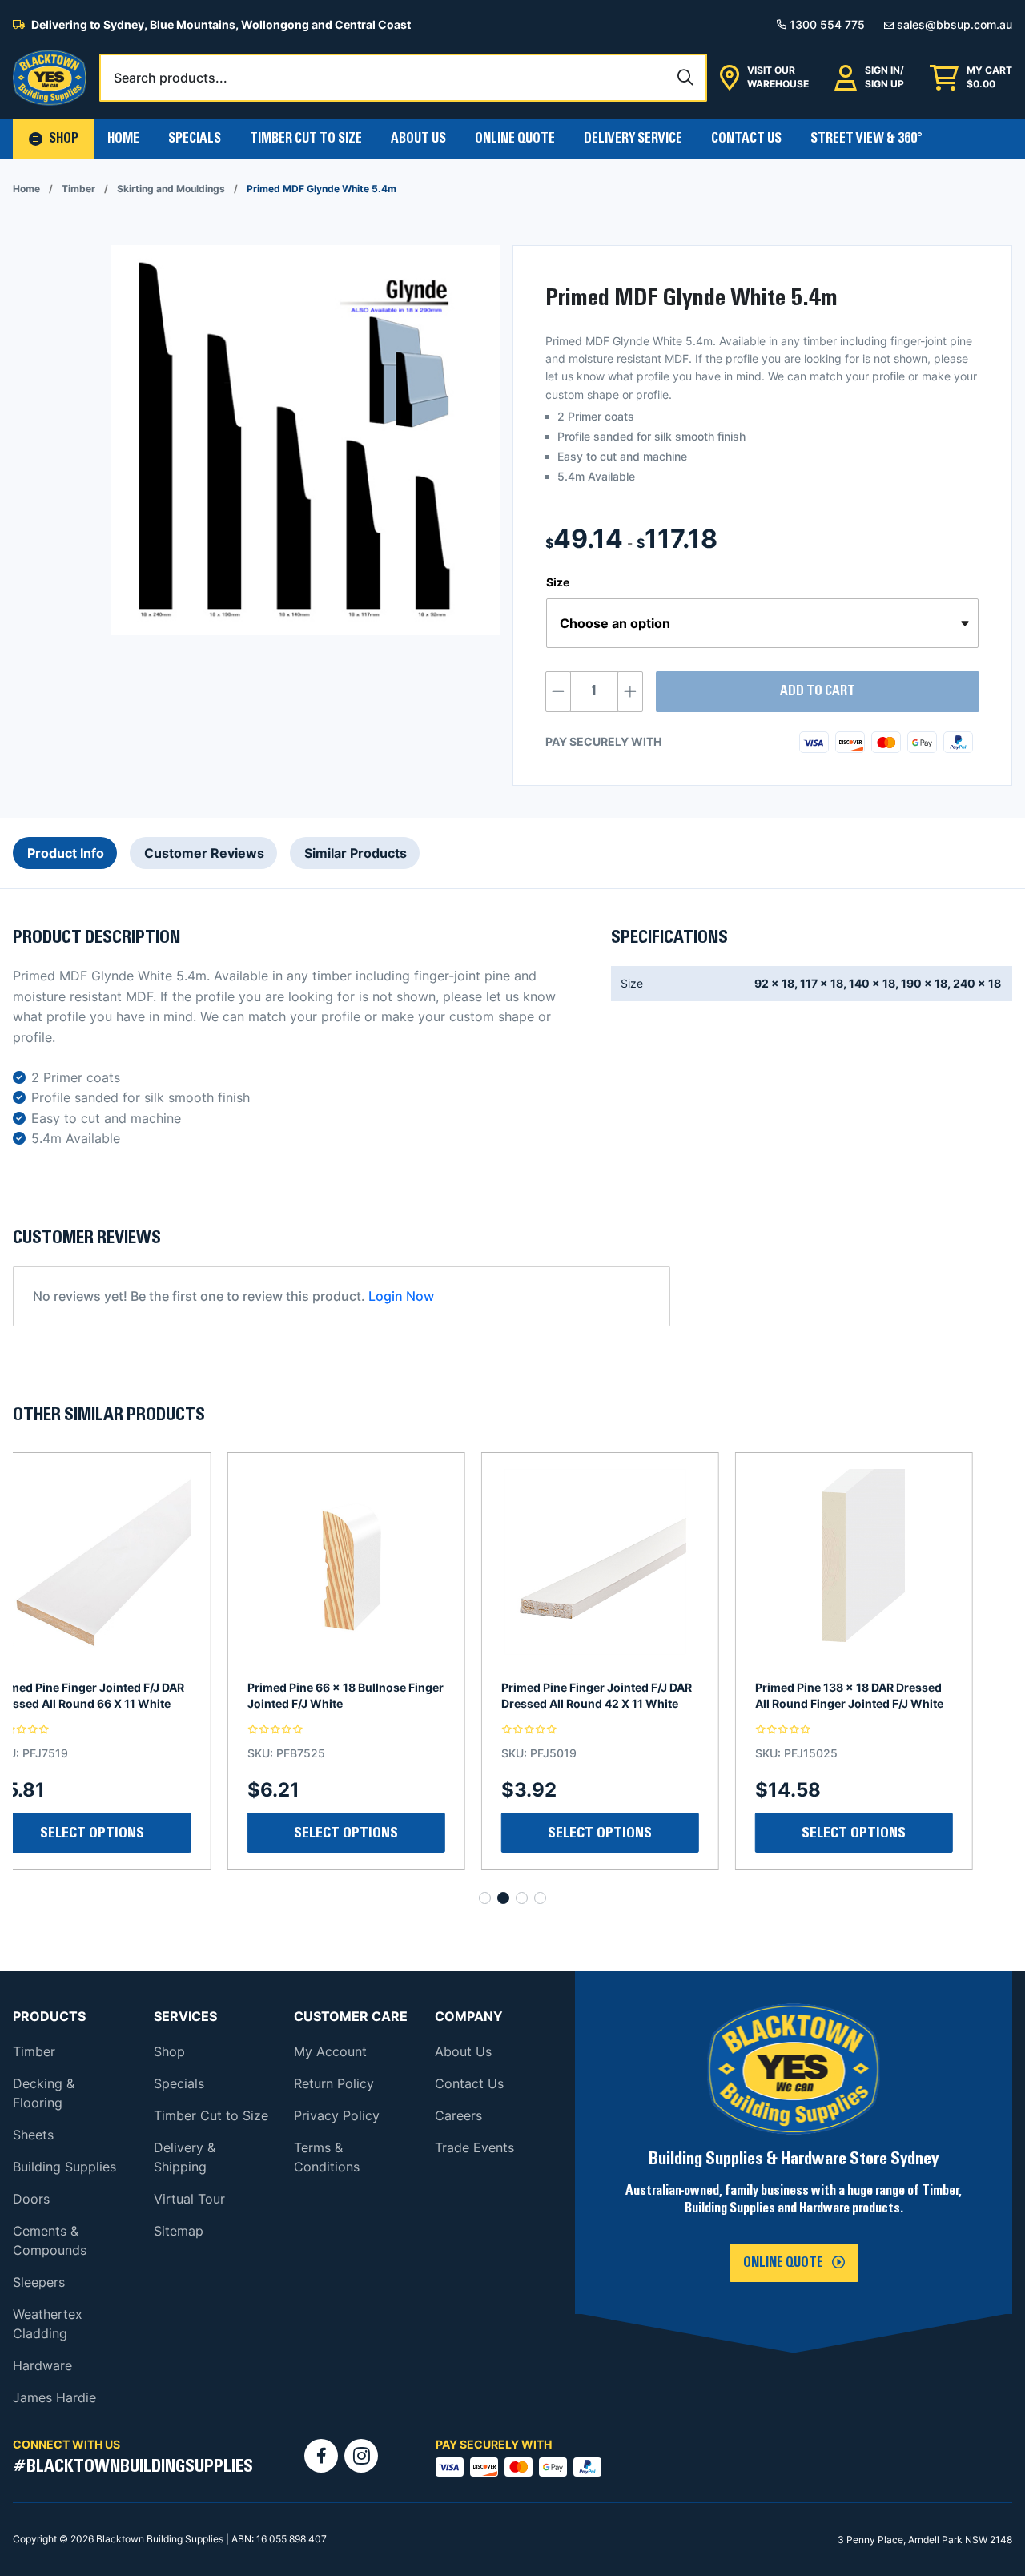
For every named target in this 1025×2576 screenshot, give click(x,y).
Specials (195, 139)
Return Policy (334, 2083)
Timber (78, 189)
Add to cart (818, 691)
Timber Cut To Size (306, 139)
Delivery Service (633, 139)
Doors (31, 2199)
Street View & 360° (866, 139)
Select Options (640, 1833)
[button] (54, 139)
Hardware (42, 2365)
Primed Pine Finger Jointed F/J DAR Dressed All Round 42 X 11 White (382, 1695)
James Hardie (54, 2397)
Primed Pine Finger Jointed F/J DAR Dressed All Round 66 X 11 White (890, 1695)
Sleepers (39, 2282)
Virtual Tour (189, 2199)
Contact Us (746, 139)
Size (558, 582)
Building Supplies (64, 2167)
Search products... (171, 78)
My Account (330, 2051)
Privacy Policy (337, 2115)
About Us (418, 139)
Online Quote (515, 139)
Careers (458, 2115)
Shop (169, 2051)
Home (123, 139)
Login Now (401, 1296)
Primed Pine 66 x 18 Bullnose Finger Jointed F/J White (131, 1695)
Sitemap (179, 2231)
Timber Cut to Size (211, 2115)
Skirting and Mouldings (171, 189)
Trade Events (474, 2147)
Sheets (33, 2135)
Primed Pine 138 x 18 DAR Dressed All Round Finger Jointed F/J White (635, 1695)
